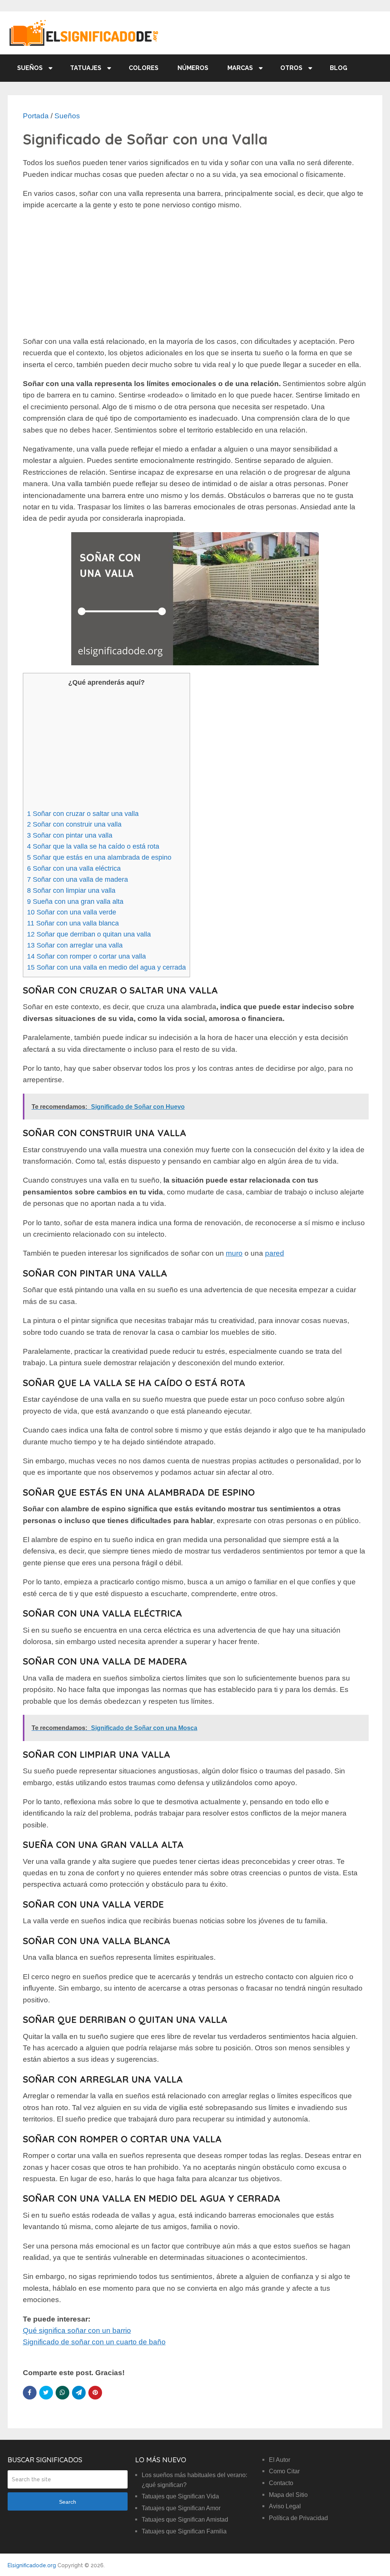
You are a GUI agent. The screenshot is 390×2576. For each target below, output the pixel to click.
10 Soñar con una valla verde (72, 912)
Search (68, 2502)
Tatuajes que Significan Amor (181, 2508)
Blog (339, 68)
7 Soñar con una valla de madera (78, 879)
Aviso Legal (285, 2506)
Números (193, 68)
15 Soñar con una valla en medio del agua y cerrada (106, 967)
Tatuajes (86, 68)
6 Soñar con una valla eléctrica (74, 868)
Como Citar (284, 2471)
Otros (291, 68)
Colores (144, 68)
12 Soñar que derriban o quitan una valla (89, 934)
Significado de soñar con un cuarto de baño (94, 2342)
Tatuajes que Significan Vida (180, 2496)
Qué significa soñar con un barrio (77, 2330)
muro (234, 1253)
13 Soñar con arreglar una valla (75, 945)
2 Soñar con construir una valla (74, 824)
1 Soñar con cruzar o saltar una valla (83, 814)
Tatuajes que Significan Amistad (185, 2520)
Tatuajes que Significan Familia (184, 2531)
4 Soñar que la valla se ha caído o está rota (93, 846)
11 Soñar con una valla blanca (73, 923)
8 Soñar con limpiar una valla (71, 890)
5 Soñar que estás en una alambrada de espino (99, 857)
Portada (36, 116)
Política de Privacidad (298, 2518)
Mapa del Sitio (288, 2495)
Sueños (30, 68)
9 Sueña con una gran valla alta (75, 902)
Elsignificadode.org (32, 2565)
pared (275, 1253)
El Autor (280, 2460)
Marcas (240, 68)
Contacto (281, 2483)
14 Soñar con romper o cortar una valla (86, 956)
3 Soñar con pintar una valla (70, 835)
